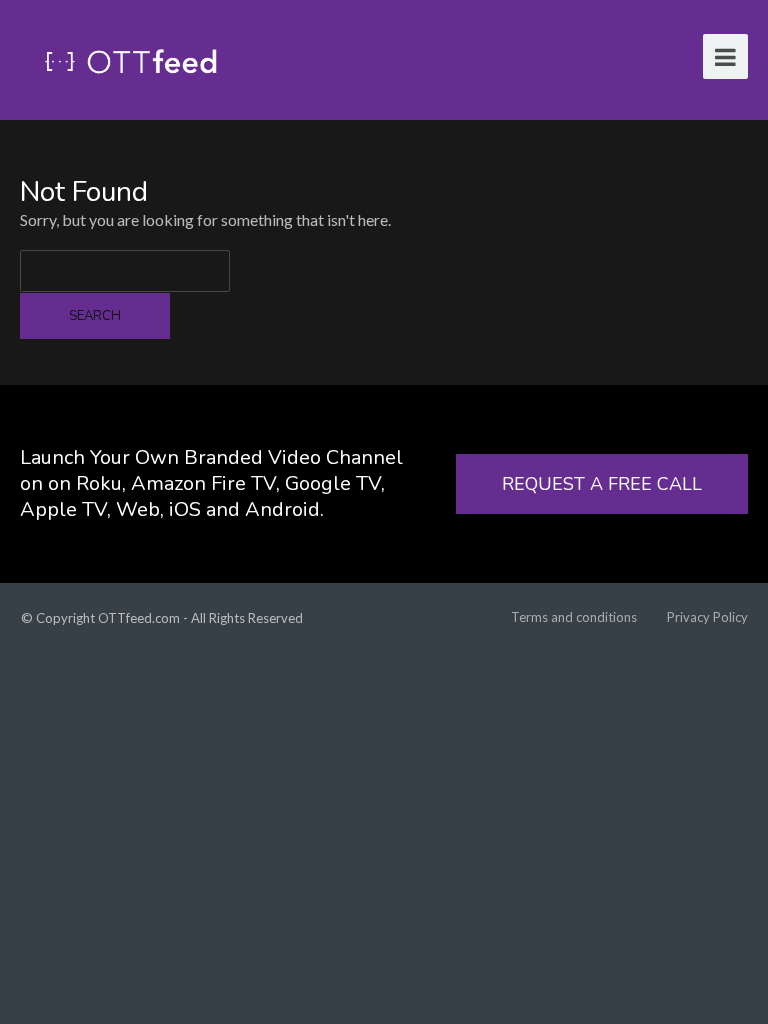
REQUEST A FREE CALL (602, 484)
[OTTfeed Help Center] (130, 59)
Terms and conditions (574, 617)
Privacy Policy (707, 617)
